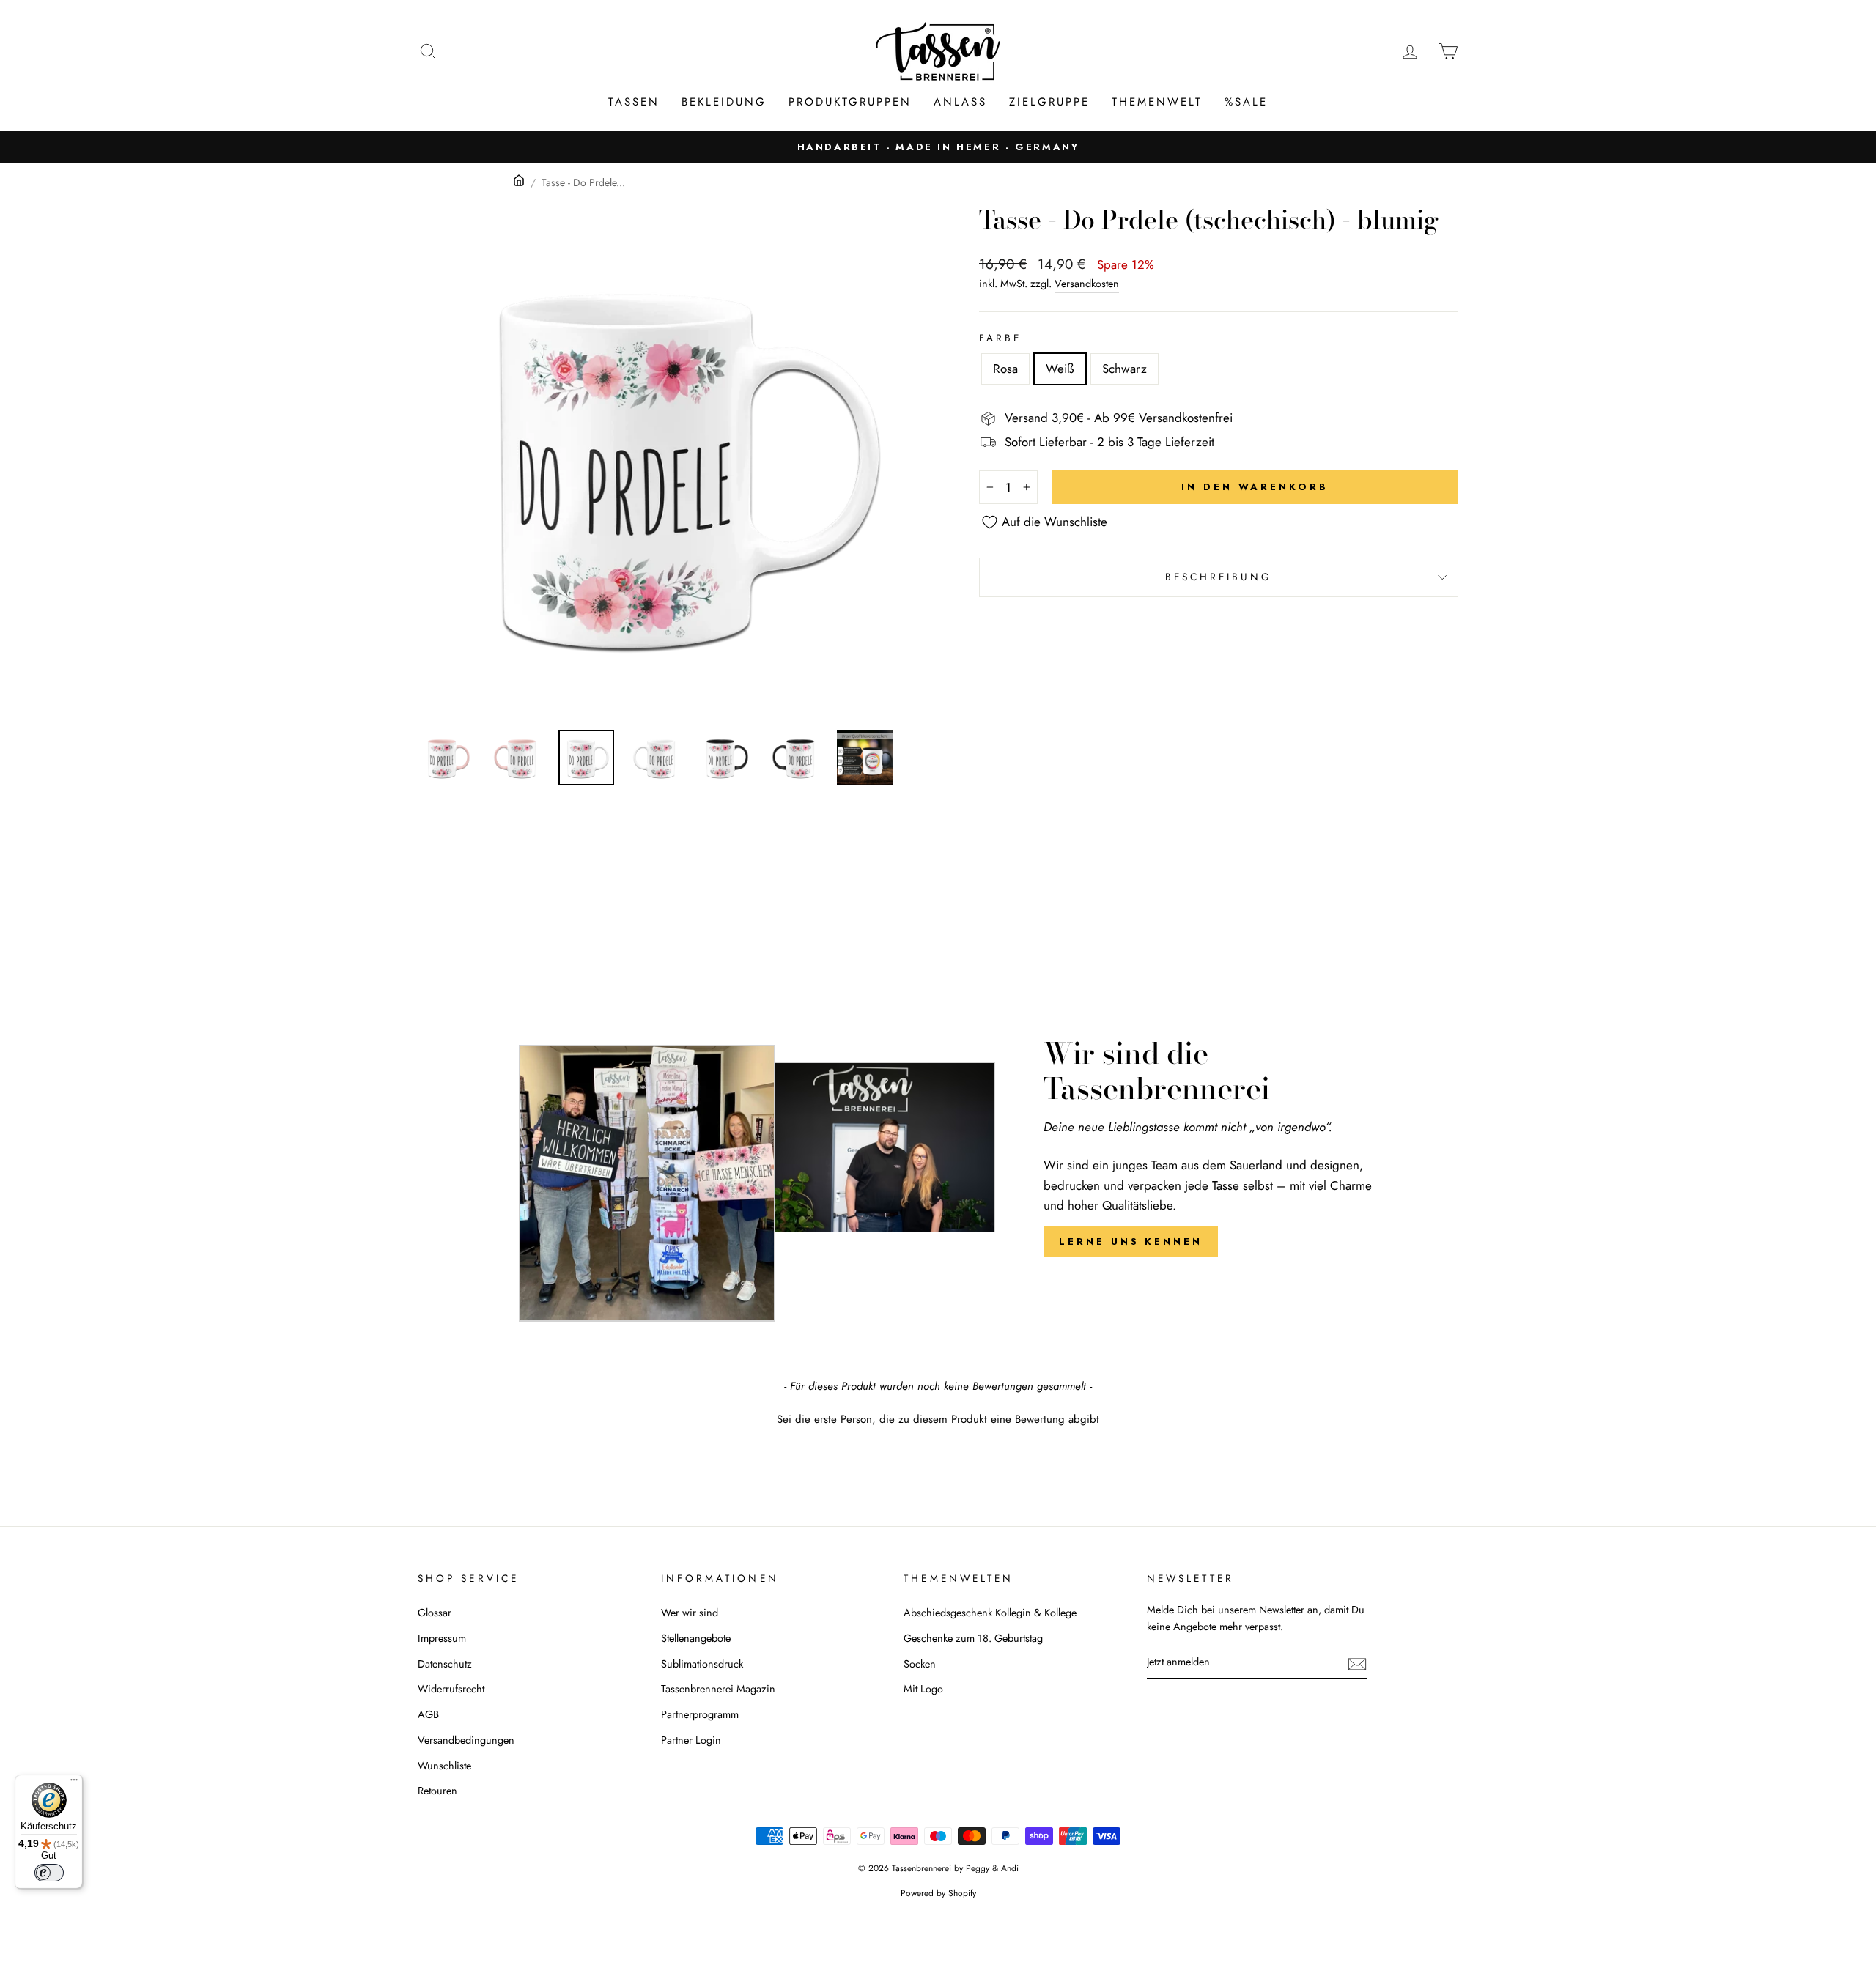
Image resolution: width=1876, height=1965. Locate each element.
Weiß (1060, 369)
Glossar (435, 1613)
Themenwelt (1157, 102)
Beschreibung (1219, 577)
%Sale (1246, 102)
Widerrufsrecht (451, 1689)
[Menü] (74, 1783)
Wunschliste (444, 1766)
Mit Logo (923, 1689)
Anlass (960, 102)
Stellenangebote (696, 1638)
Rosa (1005, 369)
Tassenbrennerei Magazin (718, 1689)
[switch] (49, 1873)
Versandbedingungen (466, 1740)
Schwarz (1125, 369)
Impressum (442, 1638)
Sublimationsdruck (702, 1664)
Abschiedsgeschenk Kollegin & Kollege (990, 1613)
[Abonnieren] (1357, 1663)
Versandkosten (1087, 284)
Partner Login (691, 1740)
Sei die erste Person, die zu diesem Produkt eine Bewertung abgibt (938, 1420)
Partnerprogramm (700, 1714)
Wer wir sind (690, 1613)
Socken (920, 1664)
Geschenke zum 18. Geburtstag (973, 1638)
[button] (938, 1418)
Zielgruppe (1049, 102)
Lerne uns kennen (1130, 1241)
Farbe (1000, 338)
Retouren (437, 1791)
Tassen (634, 102)
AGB (428, 1714)
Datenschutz (445, 1664)
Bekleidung (724, 102)
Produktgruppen (850, 102)
